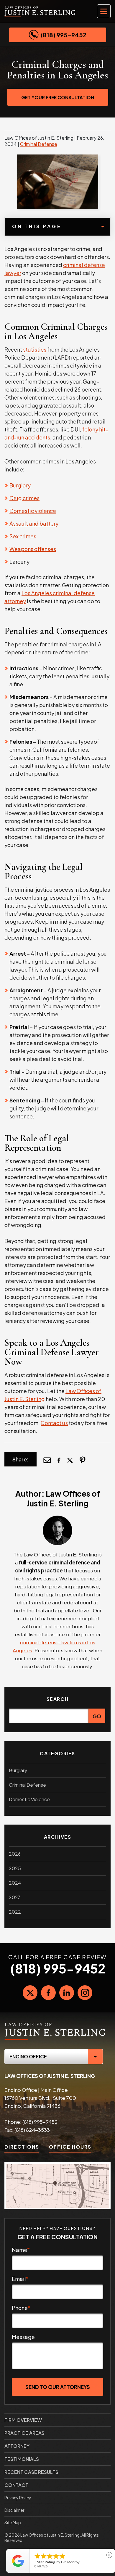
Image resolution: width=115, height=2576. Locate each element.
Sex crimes (23, 536)
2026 (15, 1854)
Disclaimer (14, 2510)
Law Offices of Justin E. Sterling (63, 1498)
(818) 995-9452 (64, 35)
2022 (15, 1912)
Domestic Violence (29, 1799)
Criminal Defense (39, 144)
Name (21, 2250)
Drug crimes (24, 498)
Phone (21, 2308)
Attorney (17, 2446)
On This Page (37, 226)
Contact (16, 2485)
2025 (15, 1868)
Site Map (13, 2522)
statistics (35, 349)
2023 (15, 1897)
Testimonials (22, 2459)
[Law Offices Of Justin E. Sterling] (55, 2024)
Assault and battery (34, 523)
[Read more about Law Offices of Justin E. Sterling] (57, 1519)
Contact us (54, 1423)
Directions (22, 2147)
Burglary (20, 485)
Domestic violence (33, 511)
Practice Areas (24, 2433)
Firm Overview (23, 2420)
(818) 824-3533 (32, 2130)
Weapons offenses (33, 549)
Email (20, 2279)
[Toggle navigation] (104, 11)
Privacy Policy (18, 2498)
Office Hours (70, 2147)
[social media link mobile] (30, 1993)
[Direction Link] (57, 2186)
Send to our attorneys (58, 2387)
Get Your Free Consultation (58, 97)
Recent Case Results (31, 2472)
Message (23, 2337)
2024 (15, 1883)
